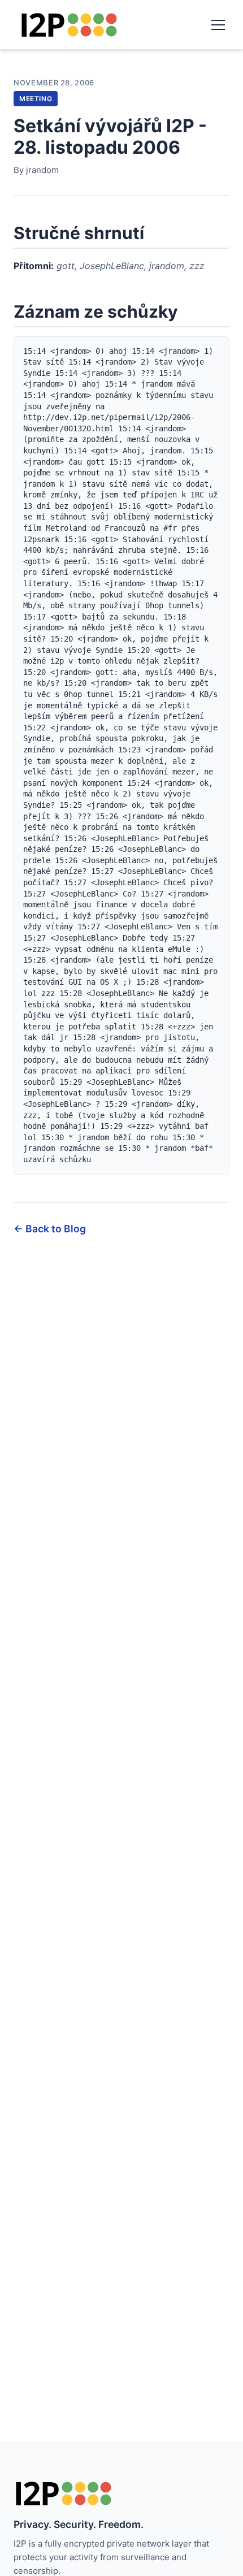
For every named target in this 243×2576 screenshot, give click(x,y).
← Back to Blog (50, 1229)
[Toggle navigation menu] (218, 25)
